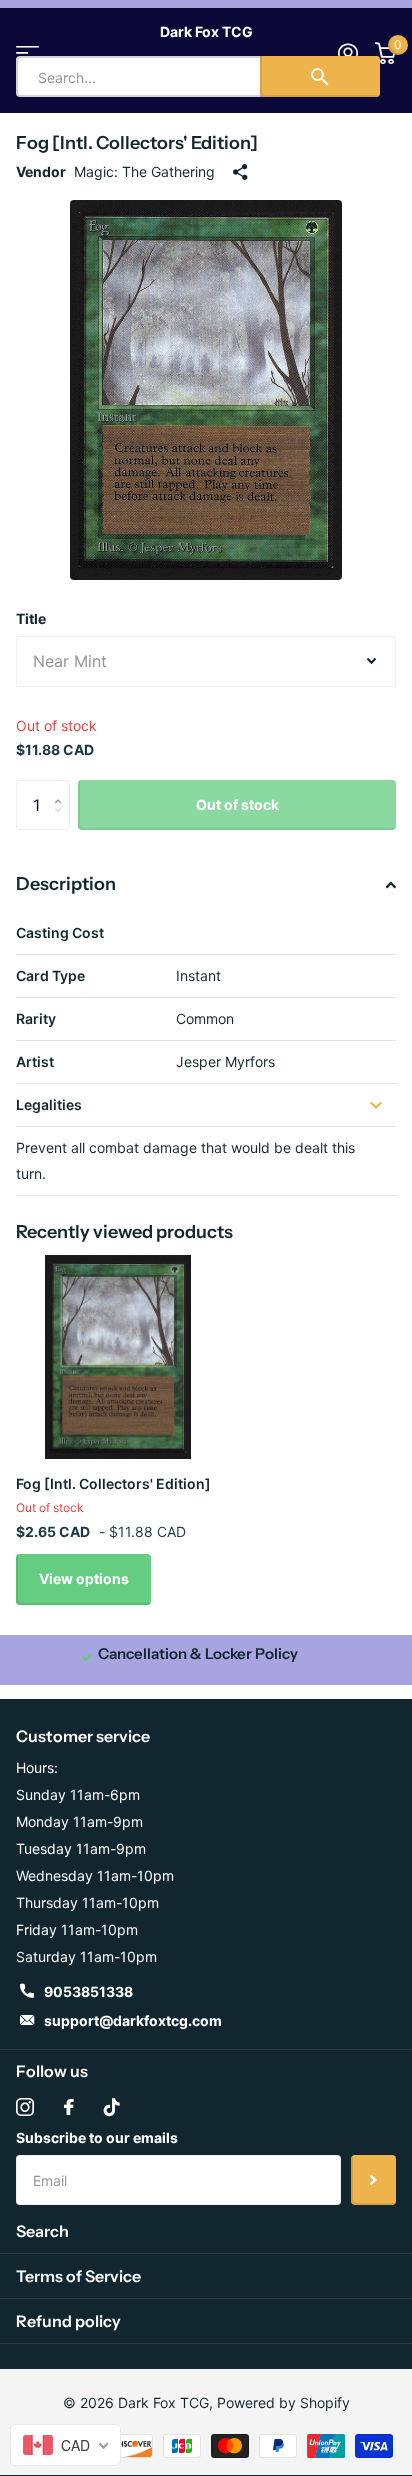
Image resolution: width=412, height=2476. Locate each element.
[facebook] (69, 2107)
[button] (62, 787)
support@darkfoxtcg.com (133, 2020)
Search (42, 2231)
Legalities (49, 1104)
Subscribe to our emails (97, 2137)
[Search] (320, 76)
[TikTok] (112, 2107)
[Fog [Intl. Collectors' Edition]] (118, 1357)
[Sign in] (347, 53)
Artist (35, 1061)
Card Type (50, 975)
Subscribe (373, 2180)
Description (66, 884)
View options (84, 1578)
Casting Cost (60, 932)
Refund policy (68, 2321)
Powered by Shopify (283, 2402)
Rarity (36, 1018)
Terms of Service (78, 2276)
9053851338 (88, 1991)
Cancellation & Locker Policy (198, 1653)
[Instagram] (25, 2107)
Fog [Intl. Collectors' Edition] (113, 1483)
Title (31, 618)
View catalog (27, 52)
